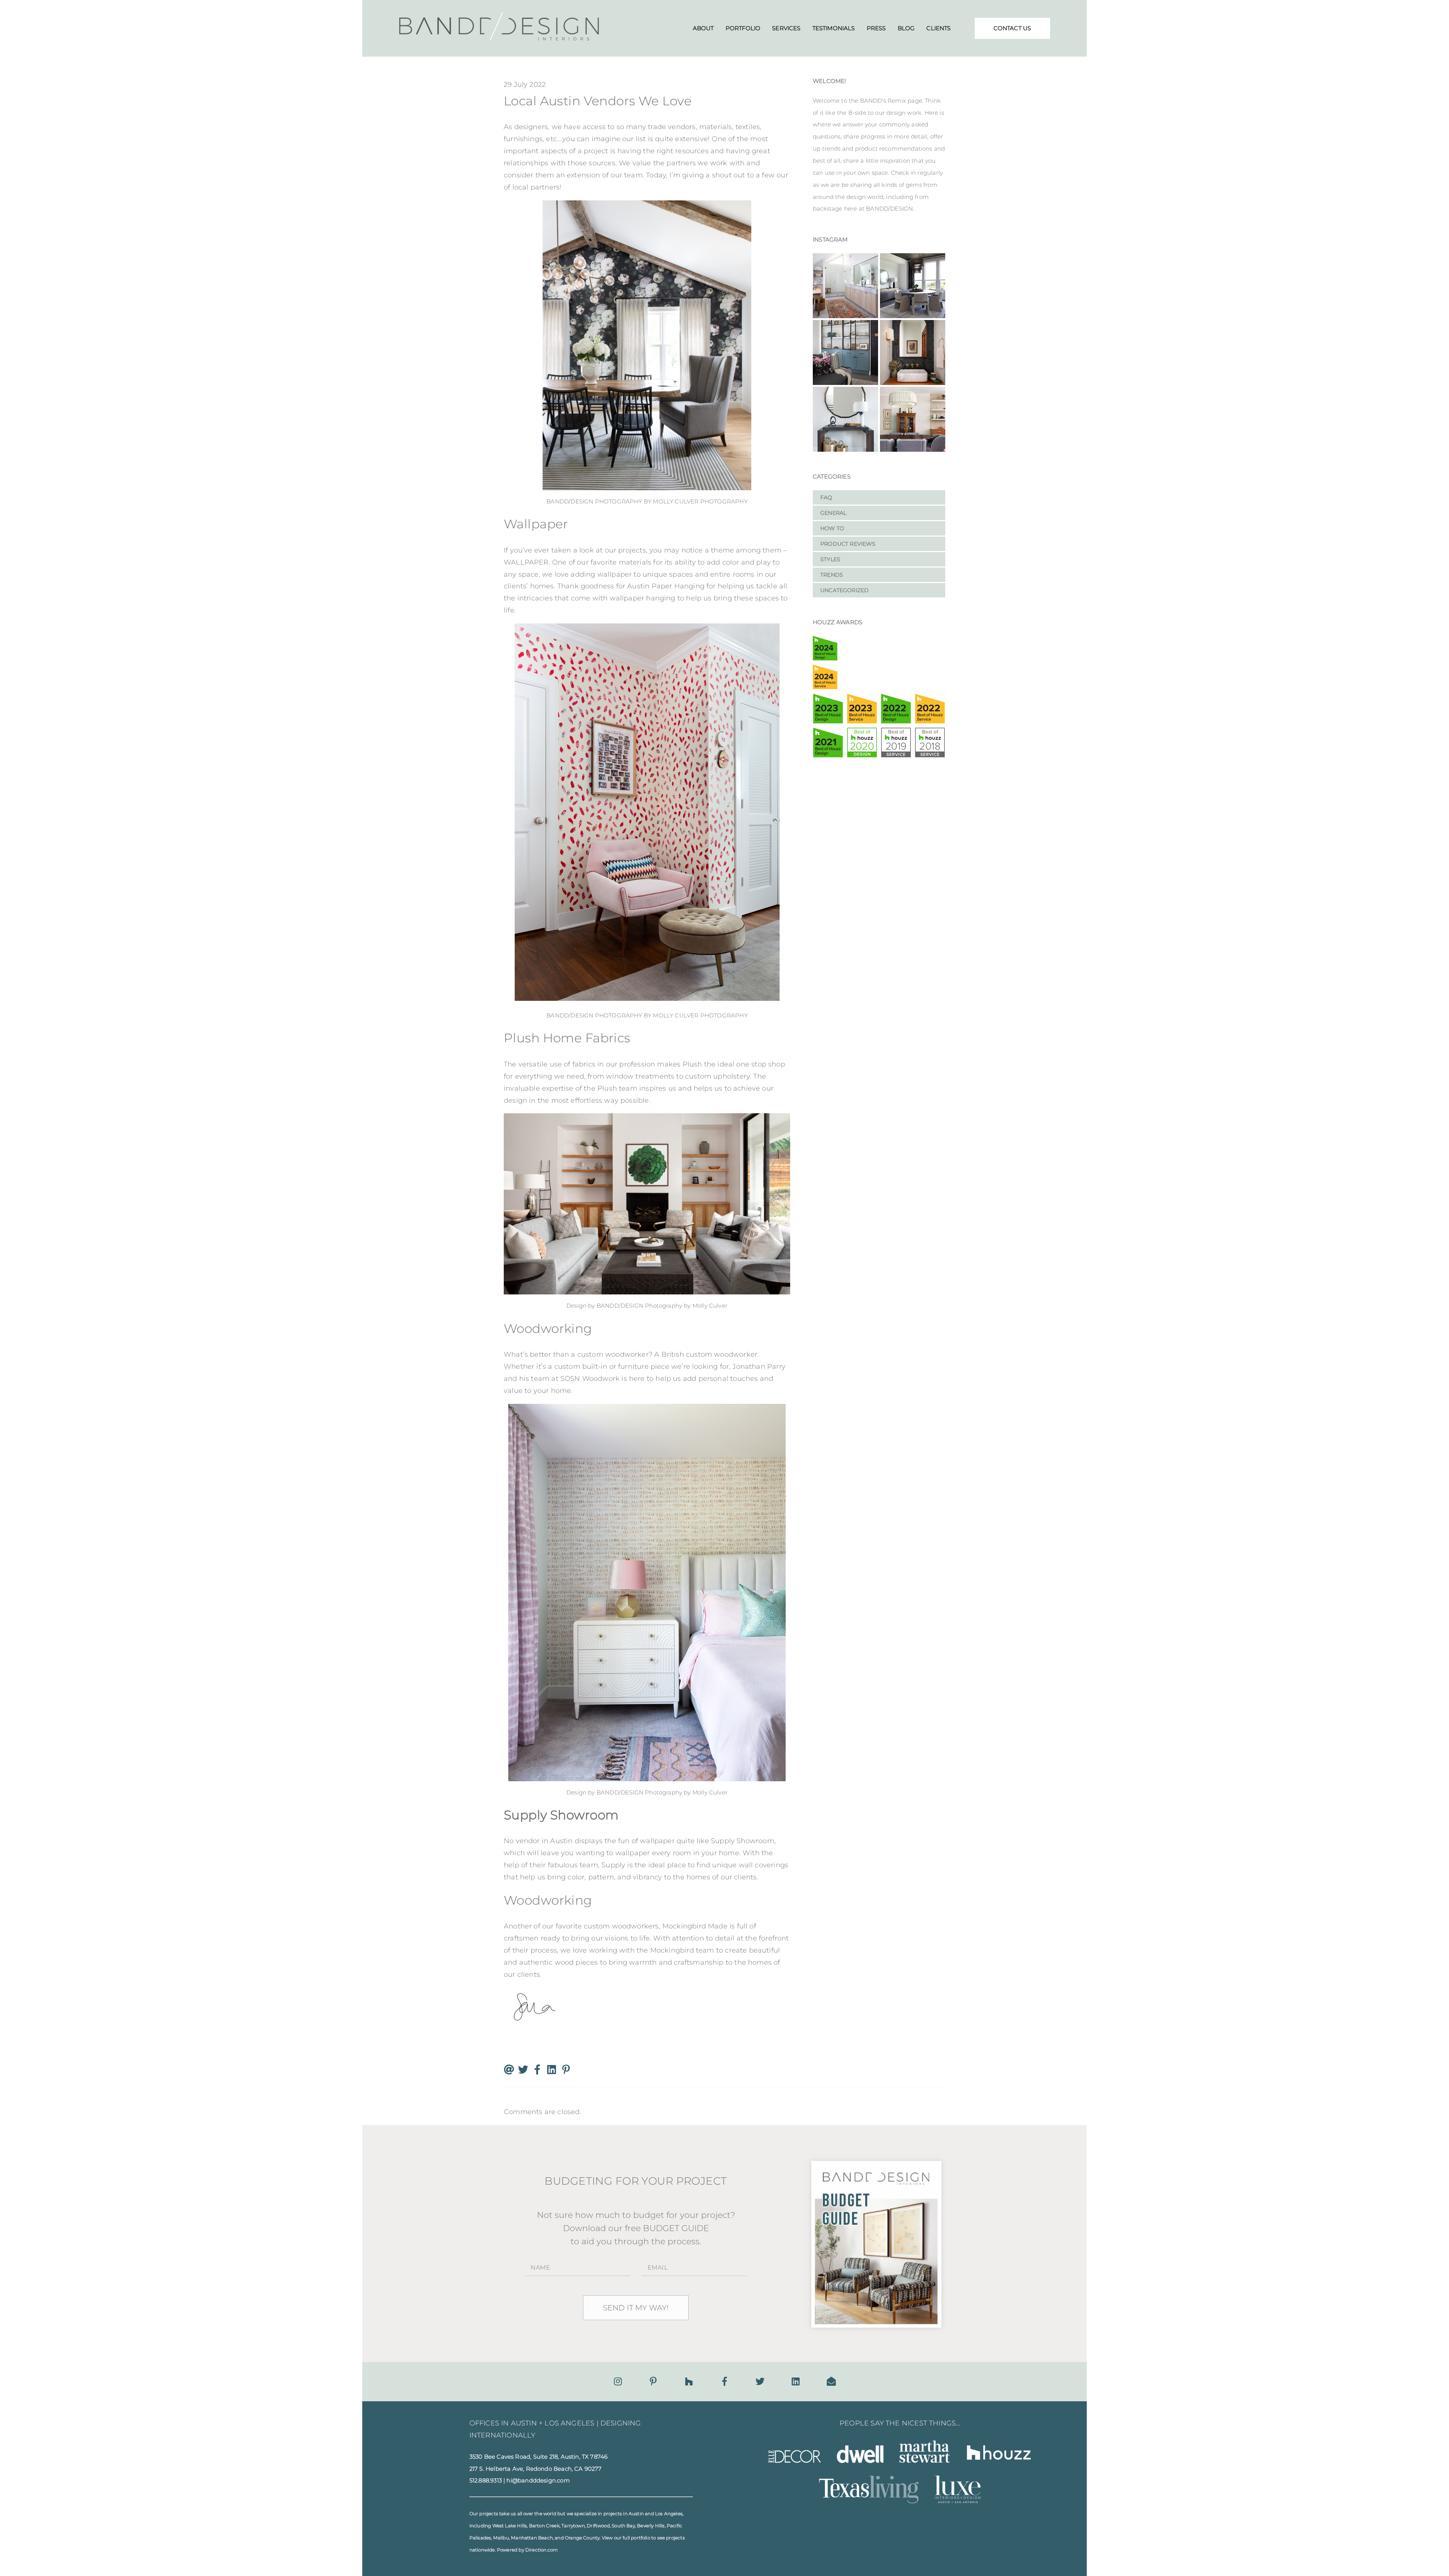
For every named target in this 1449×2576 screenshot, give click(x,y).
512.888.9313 (486, 2481)
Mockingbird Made (695, 1926)
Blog (906, 28)
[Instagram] (618, 2381)
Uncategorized (844, 590)
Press (876, 28)
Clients (938, 28)
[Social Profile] (831, 2381)
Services (786, 28)
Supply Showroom (743, 1841)
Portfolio (743, 28)
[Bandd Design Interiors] (499, 38)
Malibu (501, 2538)
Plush (693, 1064)
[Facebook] (724, 2381)
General (833, 513)
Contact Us (1012, 28)
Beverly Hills (651, 2526)
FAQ (826, 497)
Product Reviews (848, 544)
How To (832, 528)
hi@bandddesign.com (538, 2481)
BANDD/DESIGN (570, 501)
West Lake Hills (510, 2526)
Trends (832, 575)
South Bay (623, 2526)
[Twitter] (760, 2381)
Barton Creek (544, 2526)
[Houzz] (689, 2381)
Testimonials (834, 28)
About (703, 28)
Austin (636, 2514)
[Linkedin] (796, 2381)
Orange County (582, 2538)
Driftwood (598, 2526)
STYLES (830, 559)
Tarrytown (573, 2526)
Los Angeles (669, 2514)
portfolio (641, 2538)
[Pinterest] (653, 2381)
